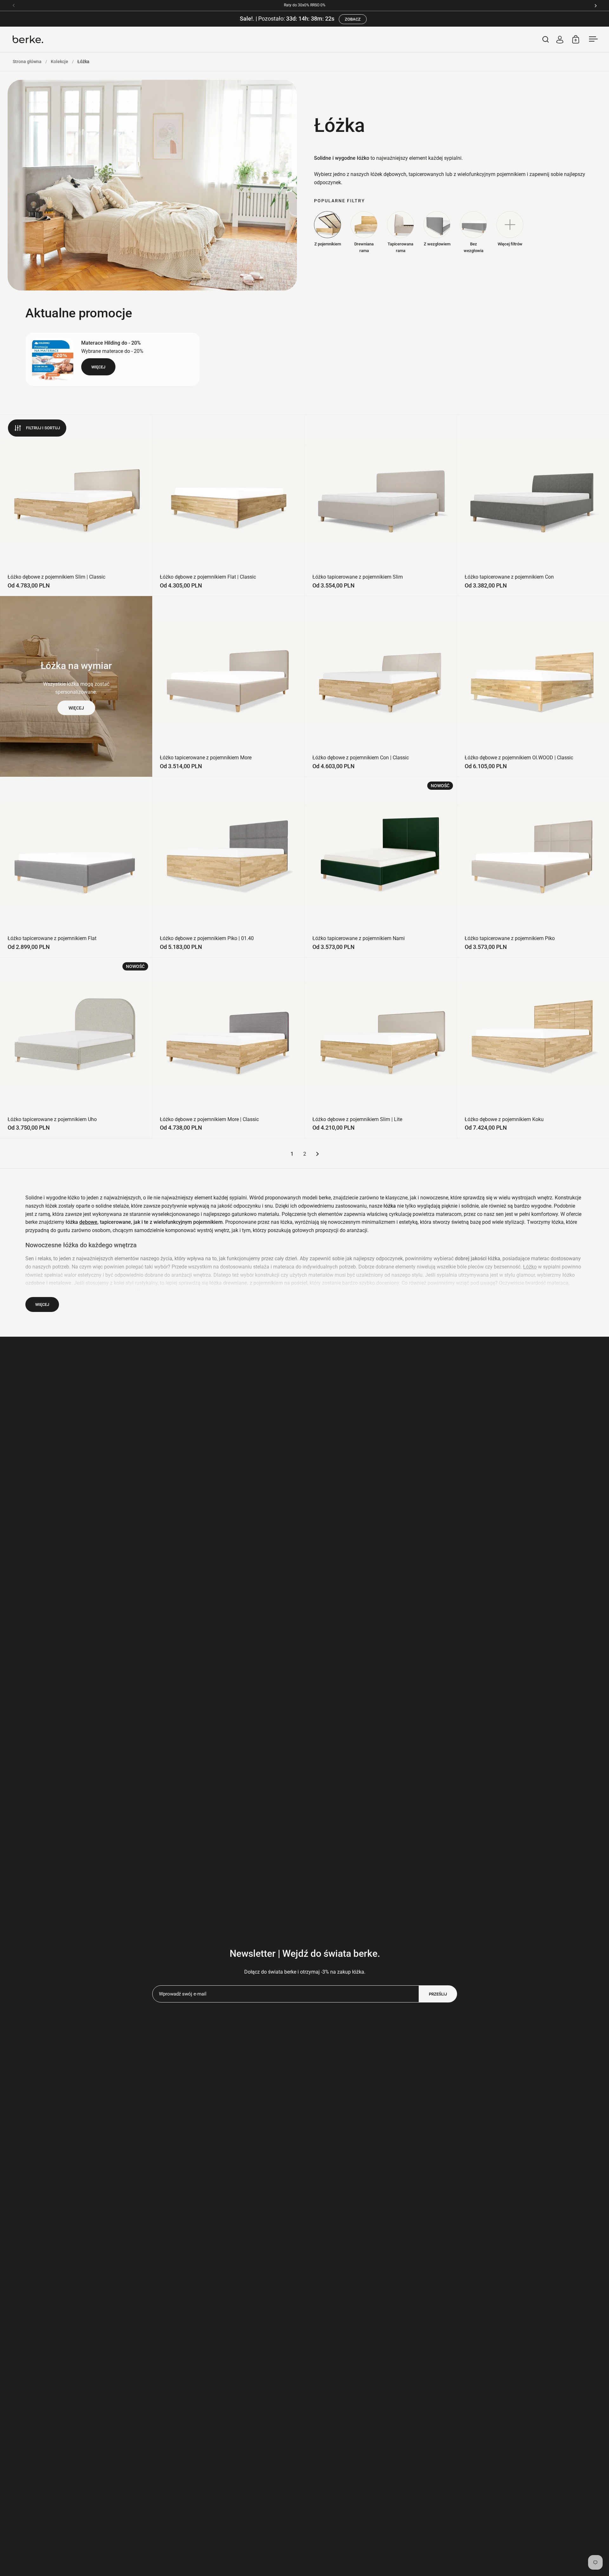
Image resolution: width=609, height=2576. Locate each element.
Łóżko (530, 1267)
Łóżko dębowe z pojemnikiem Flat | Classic (228, 505)
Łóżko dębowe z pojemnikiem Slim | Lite (381, 1048)
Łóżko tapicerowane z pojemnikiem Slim (381, 505)
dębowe (88, 1222)
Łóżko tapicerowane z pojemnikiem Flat (76, 867)
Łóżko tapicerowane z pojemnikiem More (228, 686)
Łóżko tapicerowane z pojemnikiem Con (533, 505)
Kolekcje (59, 62)
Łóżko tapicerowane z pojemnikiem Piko (533, 867)
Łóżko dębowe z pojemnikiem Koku (533, 1048)
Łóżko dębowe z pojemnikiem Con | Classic (381, 686)
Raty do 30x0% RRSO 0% (305, 5)
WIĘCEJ (76, 708)
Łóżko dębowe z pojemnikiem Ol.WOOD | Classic (533, 686)
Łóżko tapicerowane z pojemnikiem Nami (381, 867)
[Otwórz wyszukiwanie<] (546, 39)
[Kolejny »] (318, 1154)
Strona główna (27, 62)
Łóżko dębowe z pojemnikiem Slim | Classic (76, 505)
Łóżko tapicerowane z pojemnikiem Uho (76, 1048)
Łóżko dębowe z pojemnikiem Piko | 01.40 (228, 867)
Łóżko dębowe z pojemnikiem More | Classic (228, 1048)
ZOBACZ (353, 19)
